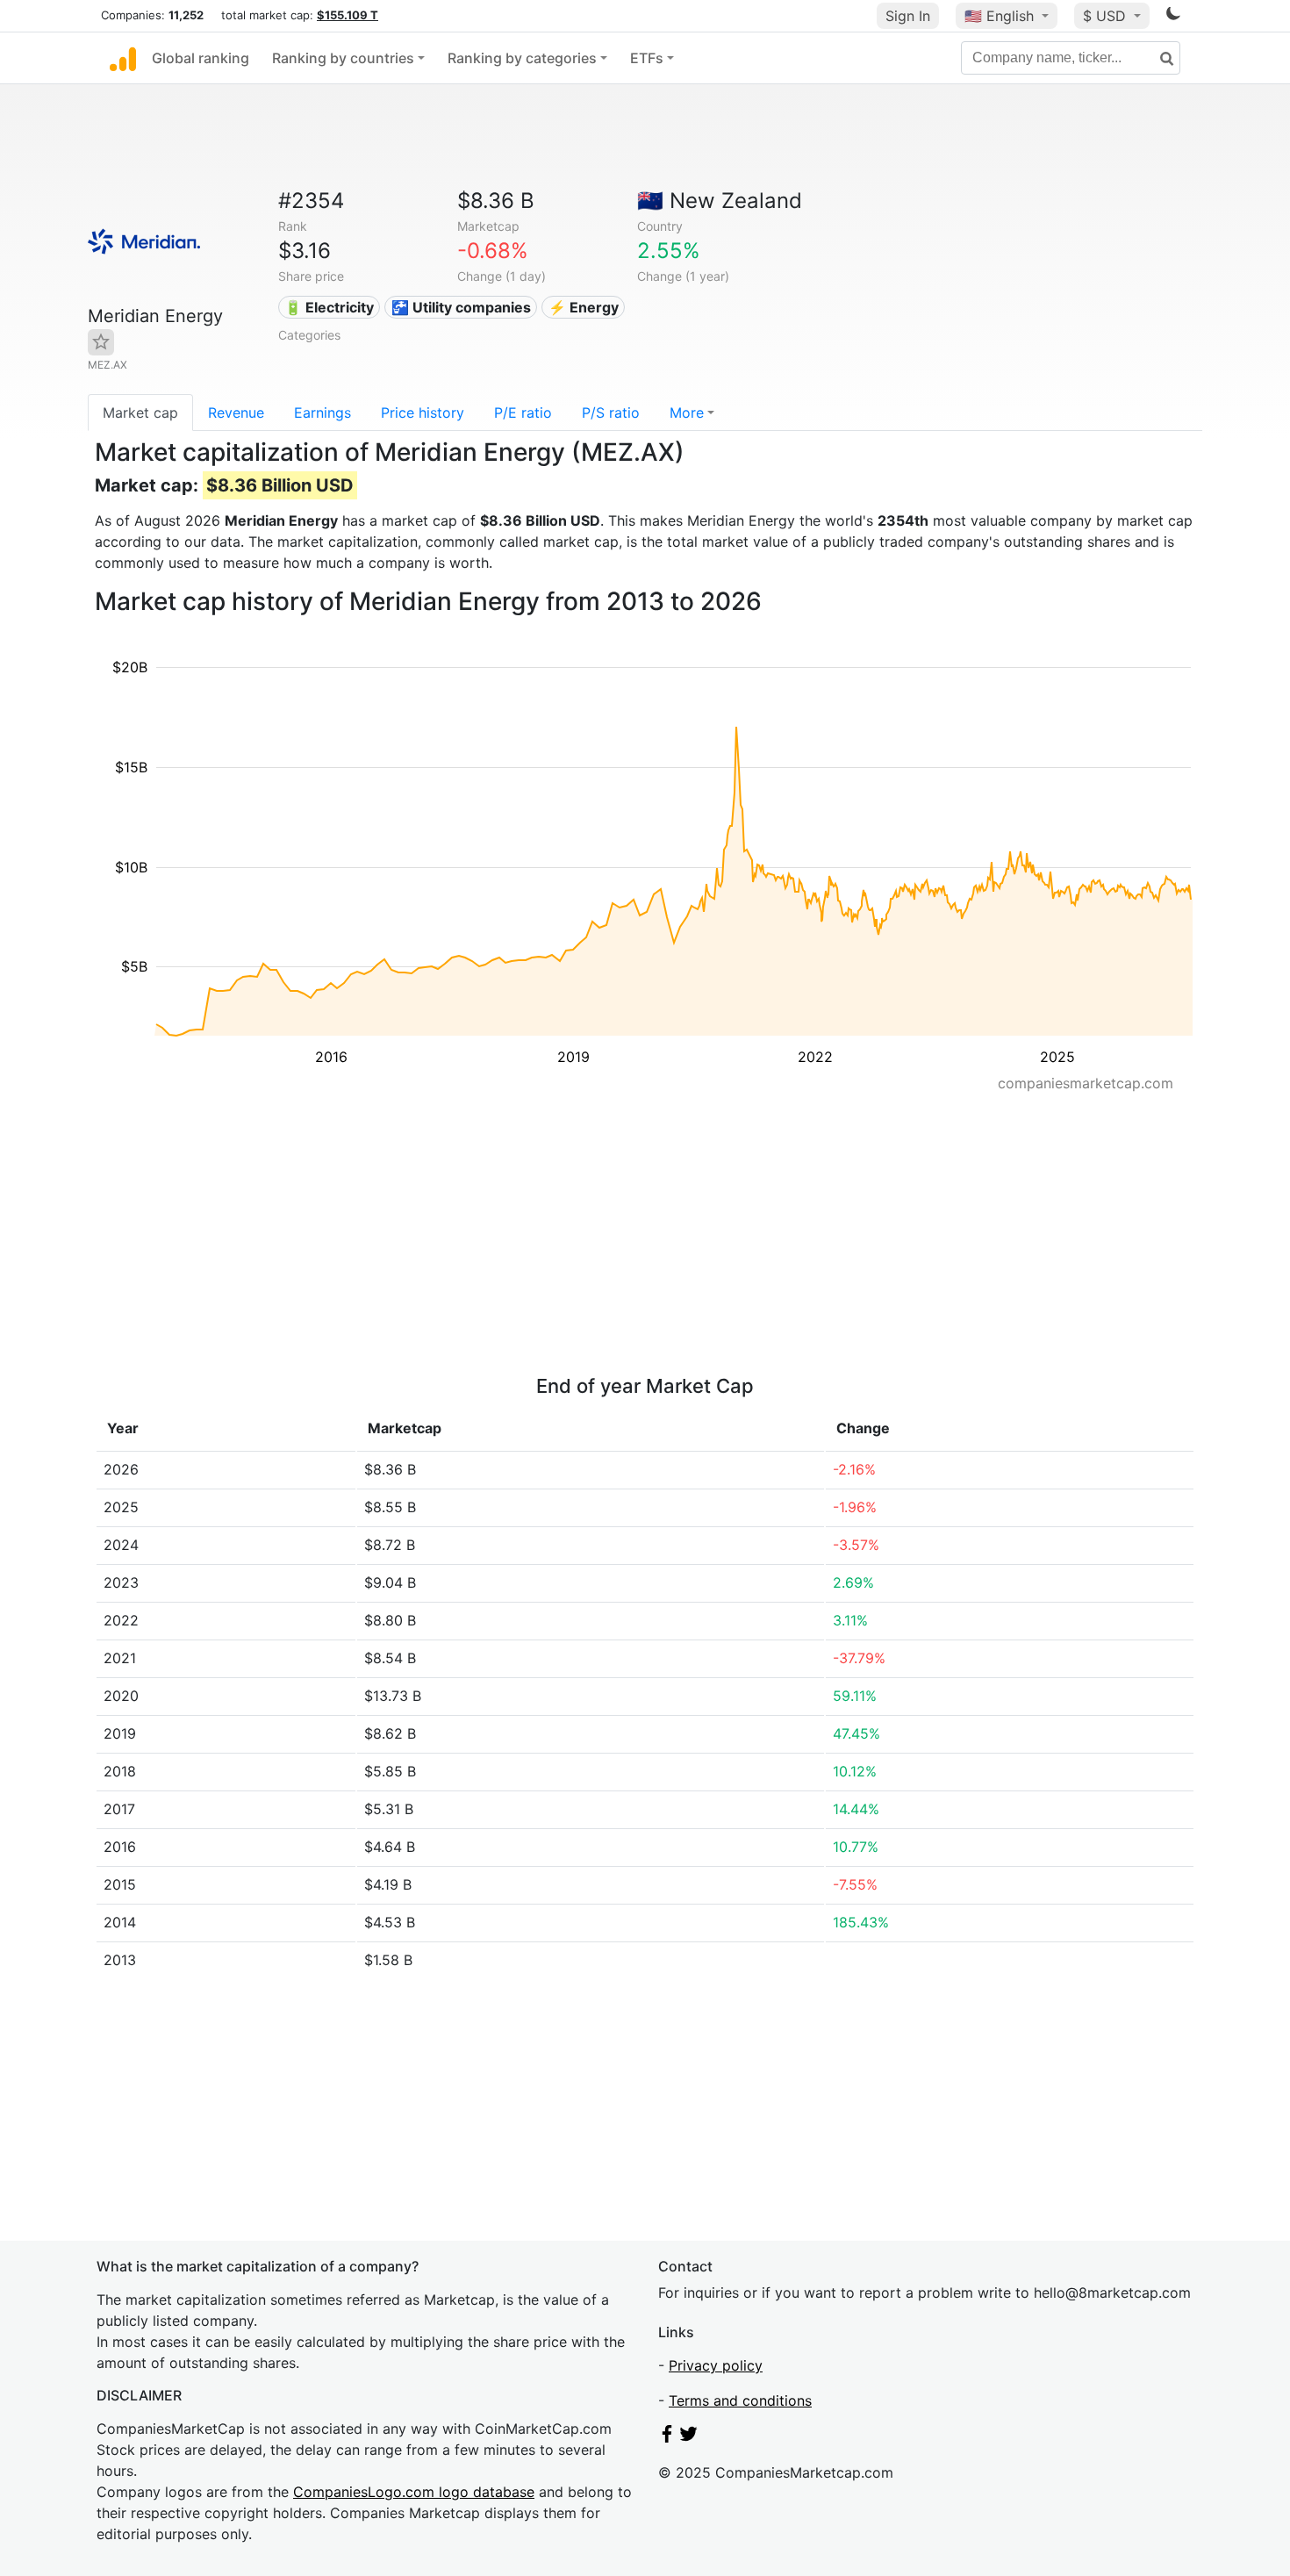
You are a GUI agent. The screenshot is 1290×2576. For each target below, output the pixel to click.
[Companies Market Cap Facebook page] (667, 2437)
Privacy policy (716, 2365)
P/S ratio (611, 413)
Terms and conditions (740, 2400)
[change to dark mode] (1173, 17)
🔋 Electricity (329, 307)
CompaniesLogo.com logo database (414, 2492)
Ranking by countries (343, 58)
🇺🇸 (999, 16)
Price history (423, 413)
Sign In (908, 16)
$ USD (1107, 16)
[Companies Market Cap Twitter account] (689, 2437)
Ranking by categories (522, 58)
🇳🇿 (720, 201)
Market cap (140, 413)
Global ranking (201, 58)
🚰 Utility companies (461, 307)
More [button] (687, 413)
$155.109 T (348, 15)
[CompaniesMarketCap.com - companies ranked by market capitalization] (123, 58)
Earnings (322, 413)
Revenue (236, 413)
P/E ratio (523, 413)
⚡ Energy (584, 307)
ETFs (647, 58)
